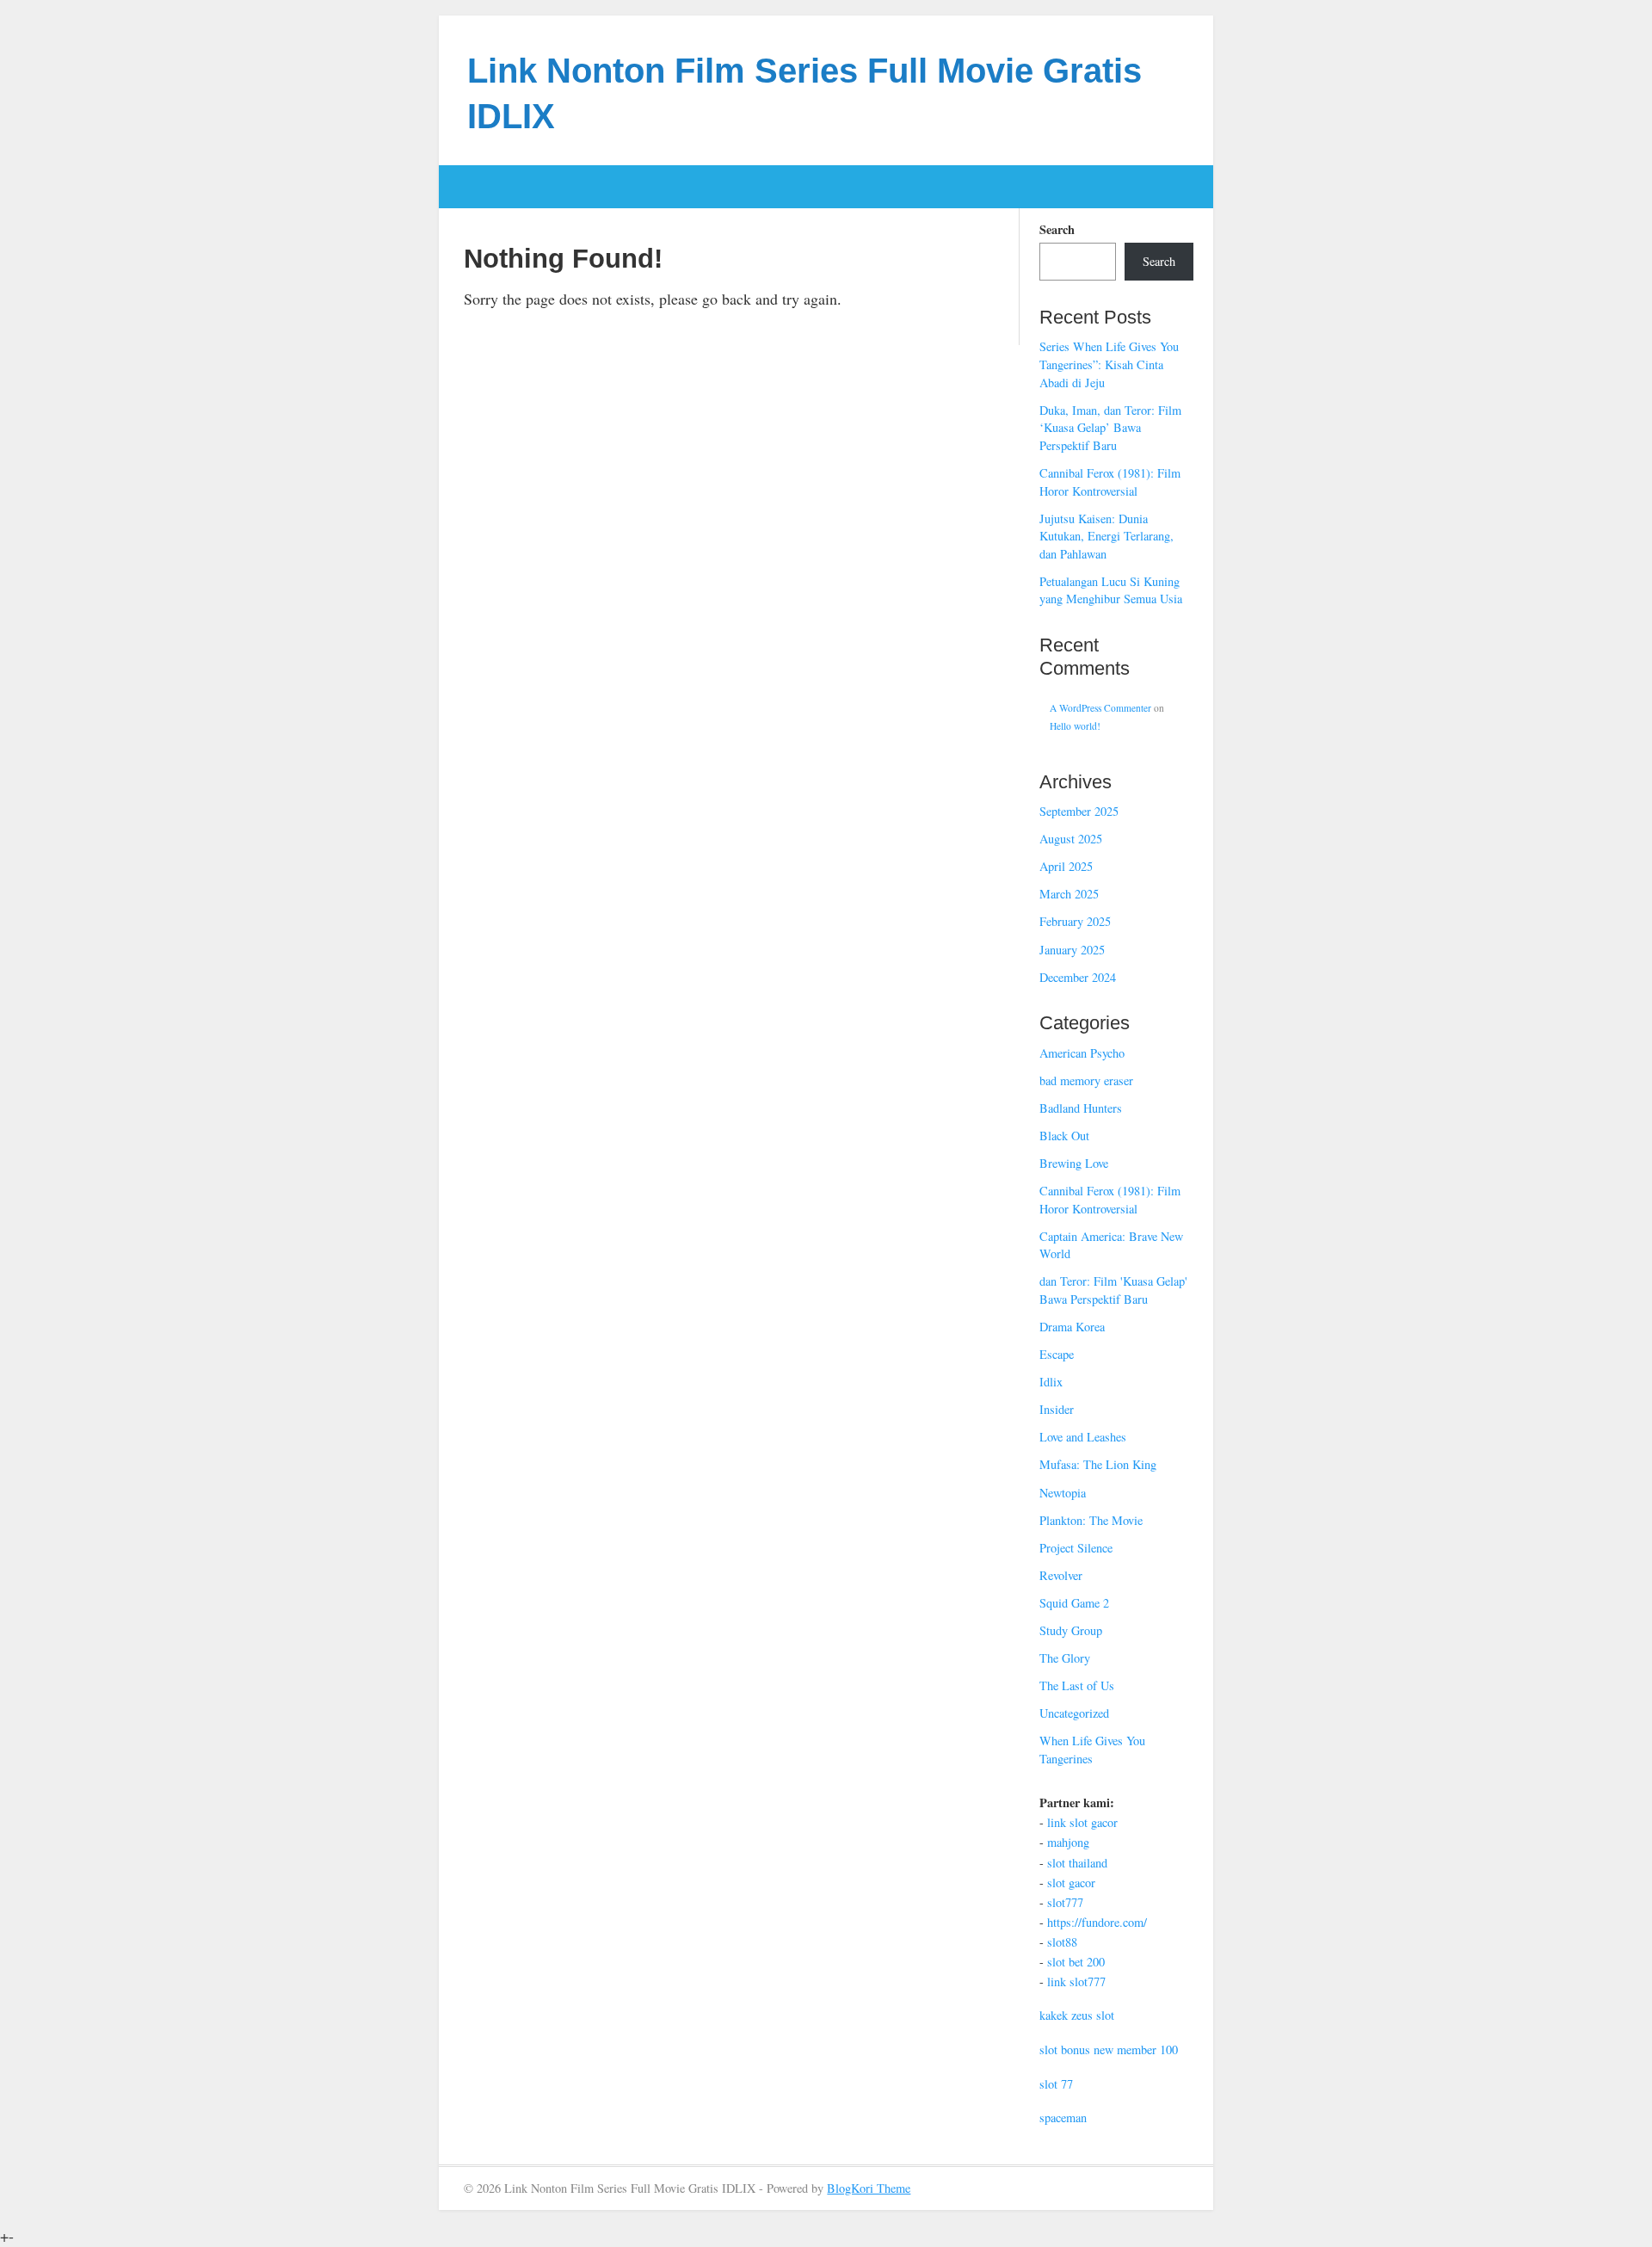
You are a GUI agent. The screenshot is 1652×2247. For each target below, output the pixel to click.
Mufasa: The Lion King (1098, 1464)
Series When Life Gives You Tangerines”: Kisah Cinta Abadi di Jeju (1109, 364)
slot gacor (1071, 1883)
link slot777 (1076, 1982)
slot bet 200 (1076, 1962)
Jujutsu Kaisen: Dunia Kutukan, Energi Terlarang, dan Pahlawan (1106, 536)
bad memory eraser (1086, 1080)
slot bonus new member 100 (1109, 2049)
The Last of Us (1077, 1685)
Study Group (1071, 1630)
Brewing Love (1074, 1163)
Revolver (1061, 1575)
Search (1057, 230)
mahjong (1068, 1842)
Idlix (1051, 1382)
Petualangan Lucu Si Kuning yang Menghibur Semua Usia (1111, 590)
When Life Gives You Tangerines (1092, 1750)
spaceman (1063, 2117)
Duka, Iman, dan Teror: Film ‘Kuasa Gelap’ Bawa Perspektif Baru (1110, 428)
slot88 (1062, 1942)
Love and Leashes (1083, 1437)
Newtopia (1063, 1493)
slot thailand (1077, 1863)
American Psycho (1082, 1053)
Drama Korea (1072, 1327)
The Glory (1065, 1658)
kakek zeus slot (1077, 2015)
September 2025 (1079, 811)
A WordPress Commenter (1100, 708)
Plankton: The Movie (1091, 1520)
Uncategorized (1074, 1713)
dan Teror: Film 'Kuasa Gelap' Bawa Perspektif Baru (1113, 1290)
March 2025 (1069, 894)
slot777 (1065, 1902)
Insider (1057, 1409)
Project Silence (1076, 1548)
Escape (1057, 1354)
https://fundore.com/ (1097, 1922)
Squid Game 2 (1074, 1603)
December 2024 (1078, 977)
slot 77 (1056, 2084)
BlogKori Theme (869, 2188)
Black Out (1064, 1136)
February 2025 (1075, 921)
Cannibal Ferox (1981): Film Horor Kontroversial (1110, 482)
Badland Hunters (1081, 1108)
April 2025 (1066, 866)
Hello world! (1075, 726)
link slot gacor (1082, 1822)
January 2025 (1072, 950)
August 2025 (1071, 839)
